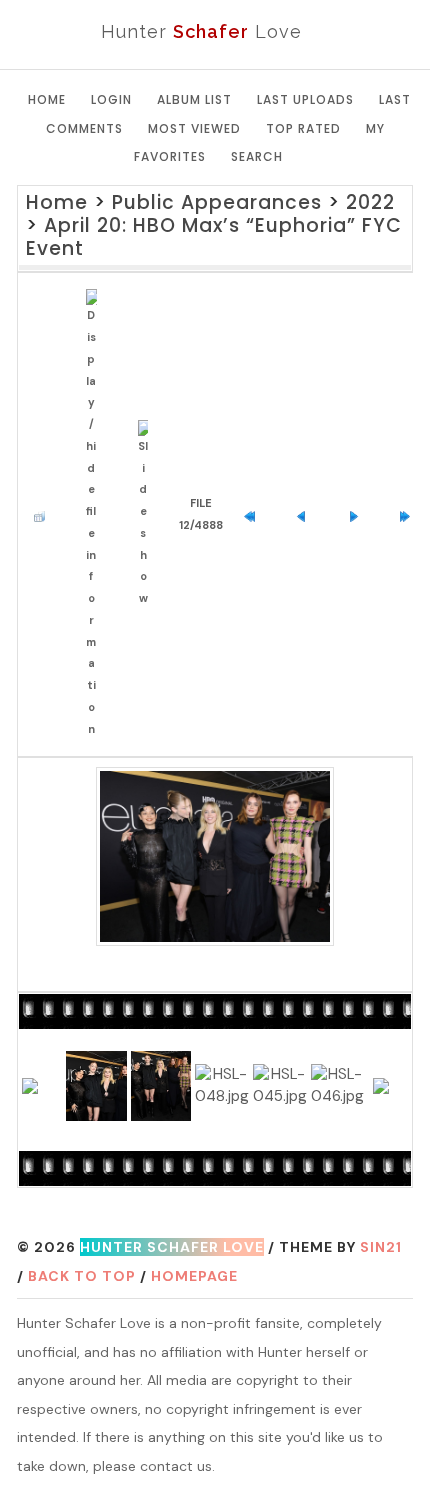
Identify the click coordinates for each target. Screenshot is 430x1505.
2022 (370, 202)
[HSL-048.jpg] (215, 856)
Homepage (194, 1276)
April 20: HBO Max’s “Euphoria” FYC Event (214, 237)
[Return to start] (254, 515)
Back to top (82, 1276)
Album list (194, 99)
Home (47, 99)
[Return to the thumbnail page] (44, 515)
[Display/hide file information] (96, 514)
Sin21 (381, 1247)
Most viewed (194, 128)
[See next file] (358, 515)
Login (111, 99)
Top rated (303, 128)
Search (257, 156)
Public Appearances (217, 202)
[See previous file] (306, 515)
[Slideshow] (148, 515)
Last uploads (305, 99)
